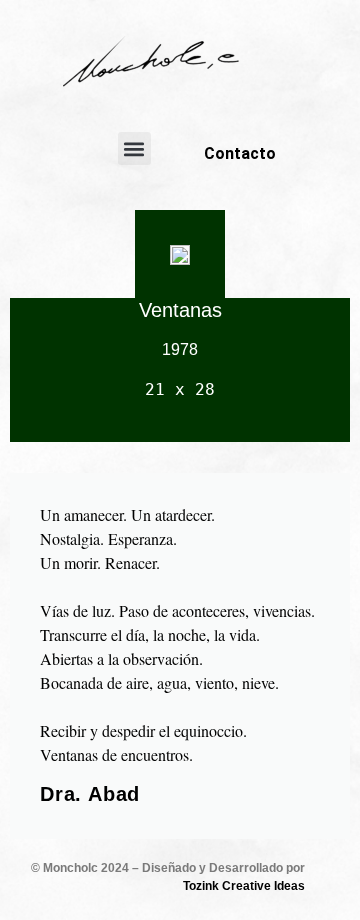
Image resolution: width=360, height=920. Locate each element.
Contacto (240, 153)
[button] (134, 148)
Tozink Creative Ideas (244, 886)
